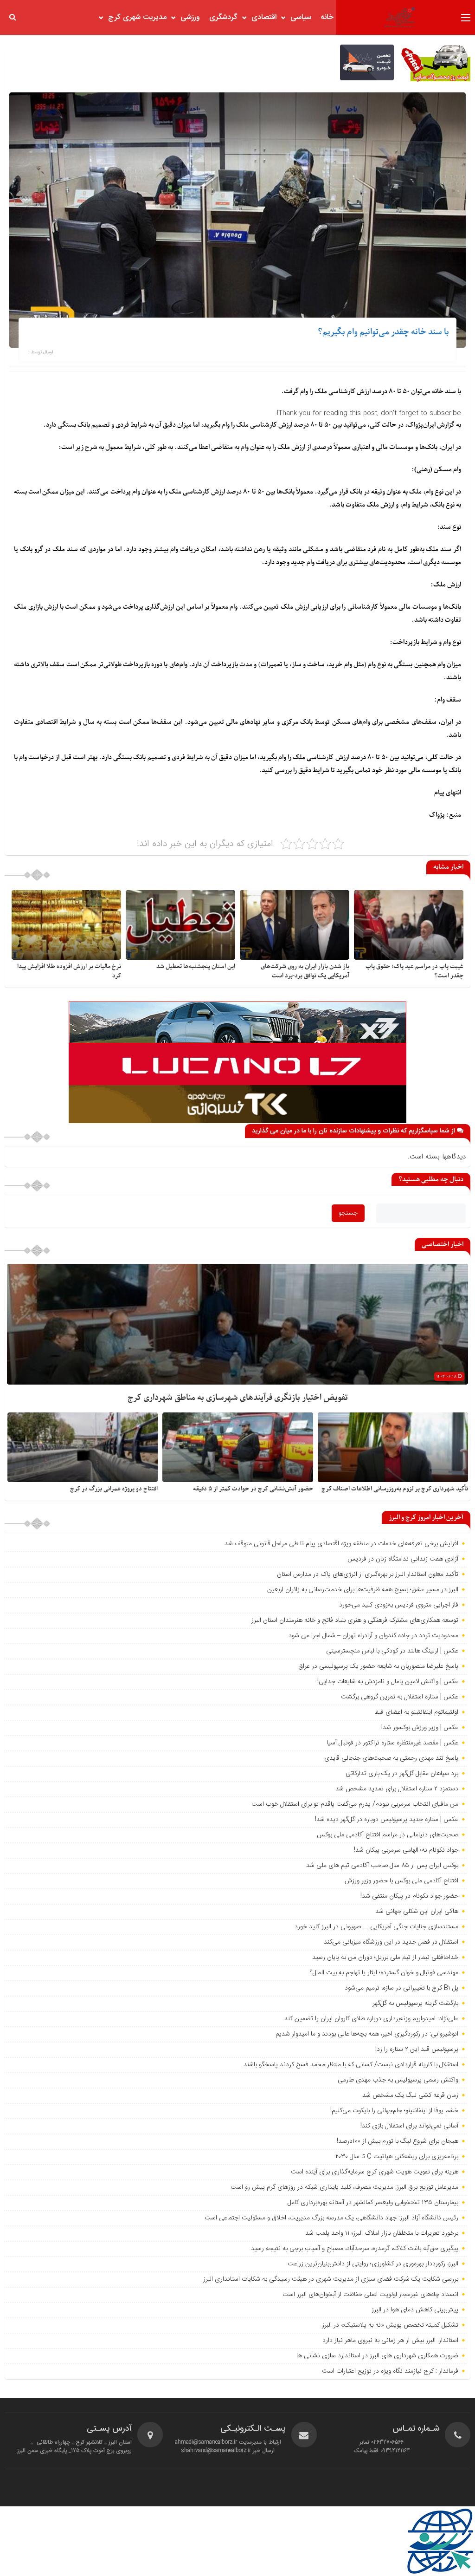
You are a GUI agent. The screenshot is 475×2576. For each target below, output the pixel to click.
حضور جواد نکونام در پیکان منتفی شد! (409, 1896)
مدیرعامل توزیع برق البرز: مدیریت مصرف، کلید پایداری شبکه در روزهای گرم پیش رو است (344, 2187)
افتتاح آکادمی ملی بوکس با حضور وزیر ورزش (401, 1881)
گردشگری (223, 17)
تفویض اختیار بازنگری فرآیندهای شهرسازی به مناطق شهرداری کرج (238, 1398)
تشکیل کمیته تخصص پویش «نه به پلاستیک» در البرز (390, 2325)
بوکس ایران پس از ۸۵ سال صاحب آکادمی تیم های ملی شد (382, 1866)
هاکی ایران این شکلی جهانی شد (417, 1912)
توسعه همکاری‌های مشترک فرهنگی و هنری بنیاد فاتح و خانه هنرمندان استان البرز (354, 1620)
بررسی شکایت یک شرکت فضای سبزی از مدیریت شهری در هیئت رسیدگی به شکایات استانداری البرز (331, 2279)
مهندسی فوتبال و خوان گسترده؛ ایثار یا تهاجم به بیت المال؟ (384, 1973)
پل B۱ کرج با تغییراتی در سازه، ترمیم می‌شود (401, 1988)
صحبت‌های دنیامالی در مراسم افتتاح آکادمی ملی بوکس (388, 1835)
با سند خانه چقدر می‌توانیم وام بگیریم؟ (383, 332)
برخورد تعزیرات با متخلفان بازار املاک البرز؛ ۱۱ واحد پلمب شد (382, 2233)
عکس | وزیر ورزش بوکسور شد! (420, 1728)
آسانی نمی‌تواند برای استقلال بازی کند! (409, 2126)
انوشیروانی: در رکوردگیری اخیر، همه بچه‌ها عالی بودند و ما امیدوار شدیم (367, 2034)
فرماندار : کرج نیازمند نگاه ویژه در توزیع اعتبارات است (390, 2371)
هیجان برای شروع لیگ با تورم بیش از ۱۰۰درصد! (398, 2141)
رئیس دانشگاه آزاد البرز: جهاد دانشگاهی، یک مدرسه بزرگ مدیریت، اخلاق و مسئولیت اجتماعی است (331, 2218)
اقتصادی (264, 17)
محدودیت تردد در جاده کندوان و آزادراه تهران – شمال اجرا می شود (373, 1636)
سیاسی (301, 17)
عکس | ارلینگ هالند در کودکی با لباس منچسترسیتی (392, 1651)
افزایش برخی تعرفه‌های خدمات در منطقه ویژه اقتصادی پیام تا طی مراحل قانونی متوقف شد (341, 1544)
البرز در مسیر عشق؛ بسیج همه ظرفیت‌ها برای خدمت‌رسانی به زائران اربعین (363, 1590)
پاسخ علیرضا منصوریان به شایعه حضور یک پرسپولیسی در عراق (378, 1666)
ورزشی (190, 17)
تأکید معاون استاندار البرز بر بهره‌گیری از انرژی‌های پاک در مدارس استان (368, 1574)
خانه (327, 17)
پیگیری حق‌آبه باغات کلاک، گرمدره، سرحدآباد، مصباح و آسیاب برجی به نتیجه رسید (355, 2249)
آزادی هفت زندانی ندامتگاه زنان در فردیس (403, 1559)
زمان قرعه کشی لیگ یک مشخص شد (410, 2095)
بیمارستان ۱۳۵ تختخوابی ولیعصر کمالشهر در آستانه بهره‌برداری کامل (373, 2203)
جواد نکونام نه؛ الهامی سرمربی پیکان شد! (406, 1850)
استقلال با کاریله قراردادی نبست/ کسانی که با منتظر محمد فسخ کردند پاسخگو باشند (351, 2065)
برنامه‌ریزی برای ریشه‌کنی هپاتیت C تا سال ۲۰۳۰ (397, 2157)
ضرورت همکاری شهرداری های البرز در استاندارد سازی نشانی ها (377, 2356)
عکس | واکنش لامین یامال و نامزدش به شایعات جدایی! (388, 1682)
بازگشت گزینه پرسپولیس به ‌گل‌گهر (415, 2004)
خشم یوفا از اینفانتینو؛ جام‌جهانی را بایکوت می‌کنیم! (394, 2111)
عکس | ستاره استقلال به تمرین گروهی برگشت (400, 1697)
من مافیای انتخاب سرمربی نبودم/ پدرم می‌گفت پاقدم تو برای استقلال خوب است (355, 1804)
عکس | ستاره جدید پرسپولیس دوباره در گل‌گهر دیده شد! (387, 1820)
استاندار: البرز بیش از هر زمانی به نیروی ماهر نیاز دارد (390, 2341)
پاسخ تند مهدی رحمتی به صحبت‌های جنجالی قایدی (391, 1758)
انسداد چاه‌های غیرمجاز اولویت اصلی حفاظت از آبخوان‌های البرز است (370, 2295)
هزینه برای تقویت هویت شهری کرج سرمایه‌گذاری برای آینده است (375, 2172)
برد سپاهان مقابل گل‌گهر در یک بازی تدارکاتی (402, 1774)
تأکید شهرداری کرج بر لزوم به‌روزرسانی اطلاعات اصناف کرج (395, 1489)
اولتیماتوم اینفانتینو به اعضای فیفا (416, 1712)
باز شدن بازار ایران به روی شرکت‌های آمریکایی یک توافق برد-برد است (305, 971)
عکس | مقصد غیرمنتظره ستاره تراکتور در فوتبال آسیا (393, 1743)
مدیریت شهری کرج (137, 17)
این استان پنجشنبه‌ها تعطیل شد (196, 966)
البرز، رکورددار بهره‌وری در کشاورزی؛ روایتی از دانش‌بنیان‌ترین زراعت (373, 2264)
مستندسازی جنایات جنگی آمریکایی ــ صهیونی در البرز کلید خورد (376, 1927)
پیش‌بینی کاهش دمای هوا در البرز (415, 2310)
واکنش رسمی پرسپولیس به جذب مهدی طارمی (398, 2080)
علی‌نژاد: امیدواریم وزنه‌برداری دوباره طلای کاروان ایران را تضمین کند (371, 2019)
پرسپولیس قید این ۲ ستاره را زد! (417, 2049)
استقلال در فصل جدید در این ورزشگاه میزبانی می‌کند (391, 1942)
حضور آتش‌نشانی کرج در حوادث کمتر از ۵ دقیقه (253, 1489)
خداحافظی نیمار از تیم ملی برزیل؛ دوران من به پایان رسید (385, 1958)
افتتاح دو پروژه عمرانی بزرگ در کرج (114, 1489)
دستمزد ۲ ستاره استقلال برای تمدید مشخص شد (397, 1789)
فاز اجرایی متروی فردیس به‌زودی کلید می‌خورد (399, 1605)
